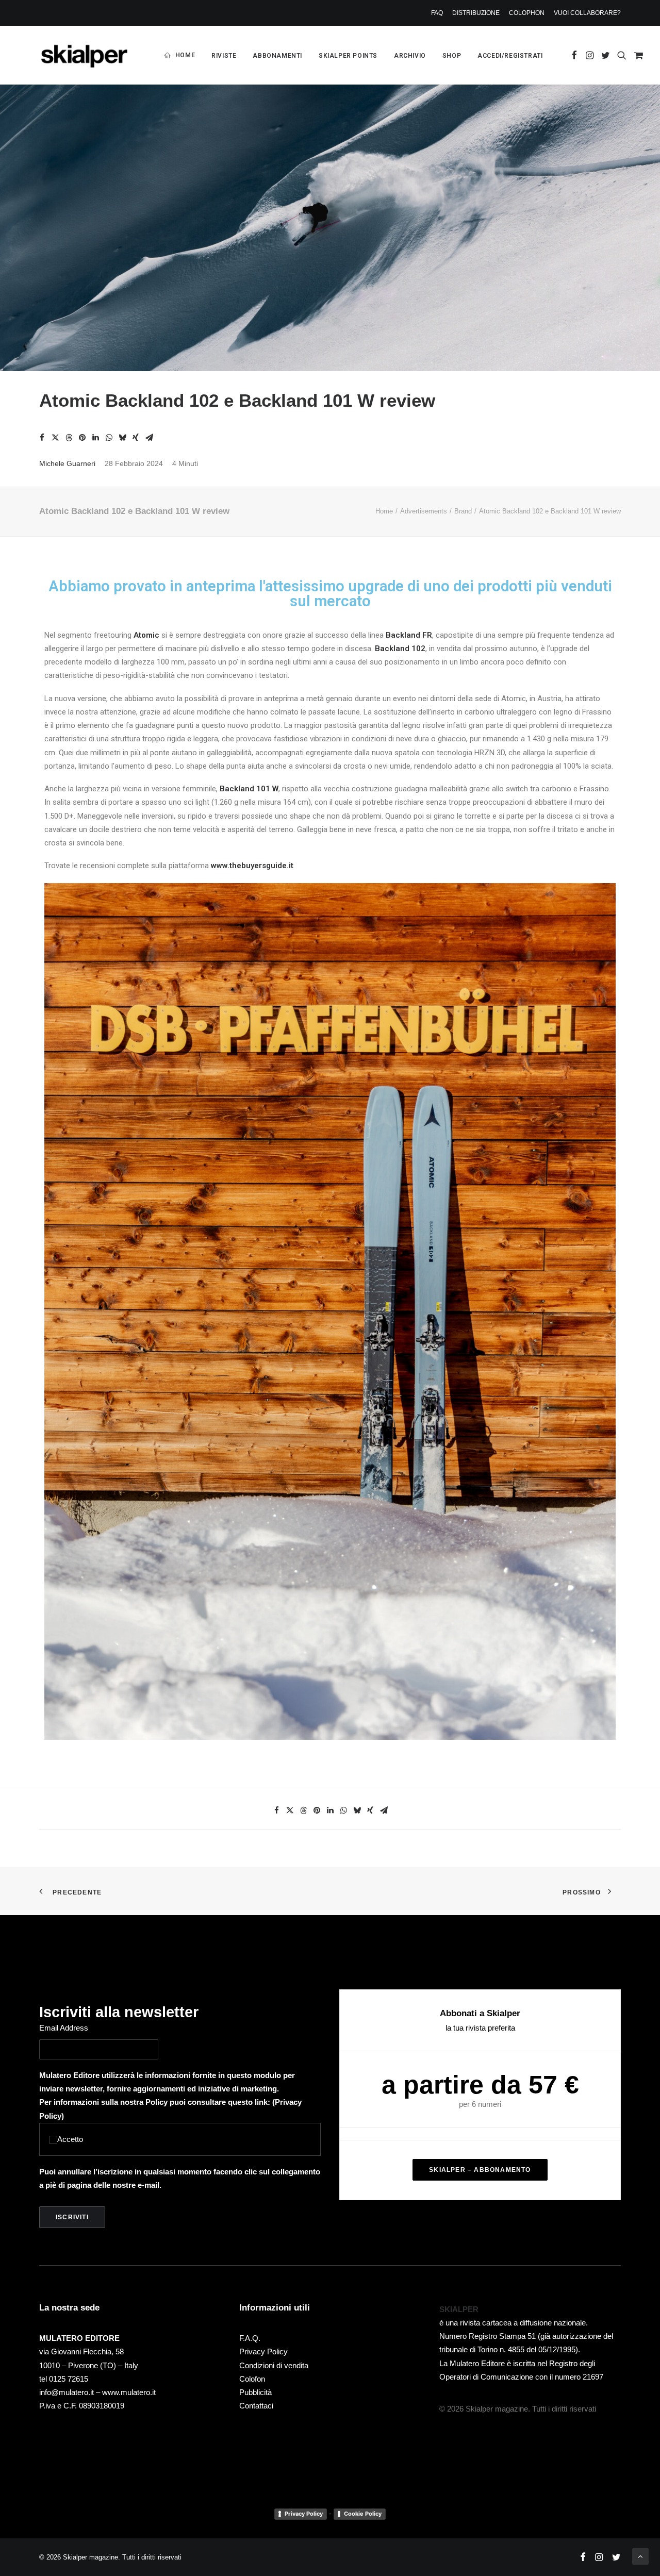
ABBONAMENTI (277, 56)
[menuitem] (439, 13)
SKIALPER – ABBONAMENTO (480, 2170)
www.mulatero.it (129, 2392)
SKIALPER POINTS (348, 56)
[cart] (637, 55)
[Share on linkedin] (95, 438)
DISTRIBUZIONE (476, 13)
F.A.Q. (250, 2338)
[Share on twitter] (55, 438)
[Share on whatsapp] (109, 438)
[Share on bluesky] (122, 438)
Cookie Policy (363, 2514)
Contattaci (256, 2406)
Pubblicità (255, 2392)
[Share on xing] (136, 438)
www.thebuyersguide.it (252, 866)
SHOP (452, 56)
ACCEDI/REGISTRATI (510, 56)
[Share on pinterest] (82, 438)
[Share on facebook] (42, 438)
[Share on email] (149, 438)
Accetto (70, 2139)
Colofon (252, 2379)
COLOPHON (527, 13)
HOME (185, 55)
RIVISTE (224, 56)
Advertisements (424, 511)
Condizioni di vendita (274, 2365)
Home (384, 511)
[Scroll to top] (640, 2556)
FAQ (437, 13)
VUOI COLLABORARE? (587, 13)
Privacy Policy (263, 2351)
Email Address (64, 2028)
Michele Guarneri (67, 463)
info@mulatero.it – (71, 2392)
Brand (463, 511)
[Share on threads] (69, 438)
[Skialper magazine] (84, 55)
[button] (574, 55)
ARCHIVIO (410, 56)
